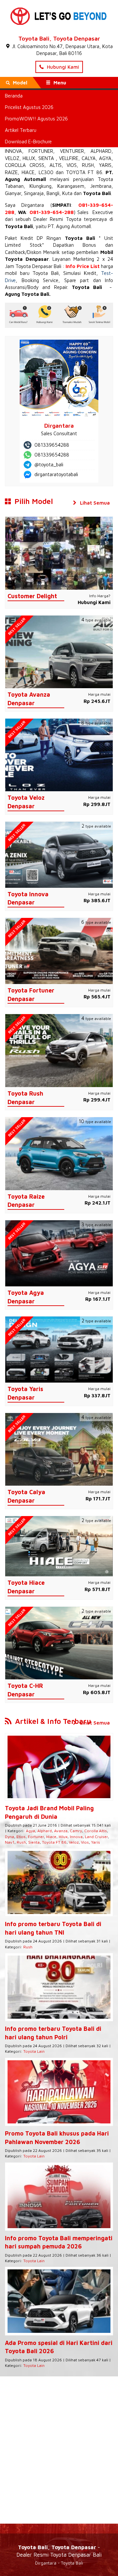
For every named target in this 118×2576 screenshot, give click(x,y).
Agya (30, 1831)
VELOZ (12, 158)
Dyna (10, 1837)
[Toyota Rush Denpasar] (59, 1050)
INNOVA (13, 151)
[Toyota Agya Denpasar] (59, 1253)
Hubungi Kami (62, 67)
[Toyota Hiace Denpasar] (59, 1546)
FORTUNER (41, 151)
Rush (21, 1842)
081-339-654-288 (52, 212)
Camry (76, 1831)
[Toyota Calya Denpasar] (59, 1449)
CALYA (89, 158)
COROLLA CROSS (25, 165)
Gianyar (13, 193)
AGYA (105, 158)
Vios (85, 1842)
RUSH (88, 165)
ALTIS (56, 165)
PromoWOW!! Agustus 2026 (36, 119)
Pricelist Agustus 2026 (29, 107)
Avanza (61, 1831)
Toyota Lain (34, 2051)
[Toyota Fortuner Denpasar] (59, 950)
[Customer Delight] (59, 553)
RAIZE (11, 172)
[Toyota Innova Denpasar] (59, 854)
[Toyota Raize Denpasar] (59, 1153)
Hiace (51, 1837)
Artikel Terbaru (21, 130)
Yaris (96, 1842)
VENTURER (72, 151)
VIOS (72, 165)
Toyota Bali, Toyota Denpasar (59, 38)
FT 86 (95, 172)
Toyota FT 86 (54, 1842)
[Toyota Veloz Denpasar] (59, 754)
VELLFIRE (69, 158)
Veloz (74, 1842)
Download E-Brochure (28, 142)
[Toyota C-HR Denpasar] (59, 1643)
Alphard (45, 1831)
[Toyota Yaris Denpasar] (59, 1349)
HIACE (28, 172)
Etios (21, 1837)
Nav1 (10, 1842)
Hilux (63, 1837)
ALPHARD (101, 151)
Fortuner (36, 1837)
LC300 (46, 172)
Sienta (34, 1842)
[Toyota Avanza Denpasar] (59, 651)
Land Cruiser (96, 1837)
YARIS (105, 165)
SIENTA (46, 158)
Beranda (14, 96)
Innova (76, 1837)
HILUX (29, 158)
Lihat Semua (94, 503)
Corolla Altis (96, 1831)
